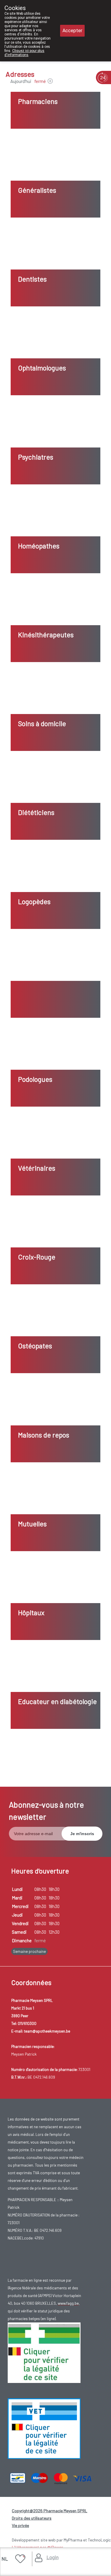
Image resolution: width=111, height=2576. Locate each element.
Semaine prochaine (29, 1951)
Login (53, 2557)
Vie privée (20, 2525)
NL (5, 2559)
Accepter (72, 31)
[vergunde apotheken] (44, 2428)
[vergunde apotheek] (44, 2352)
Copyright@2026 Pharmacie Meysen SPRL (50, 2511)
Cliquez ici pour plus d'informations (24, 53)
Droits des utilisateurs (32, 2518)
